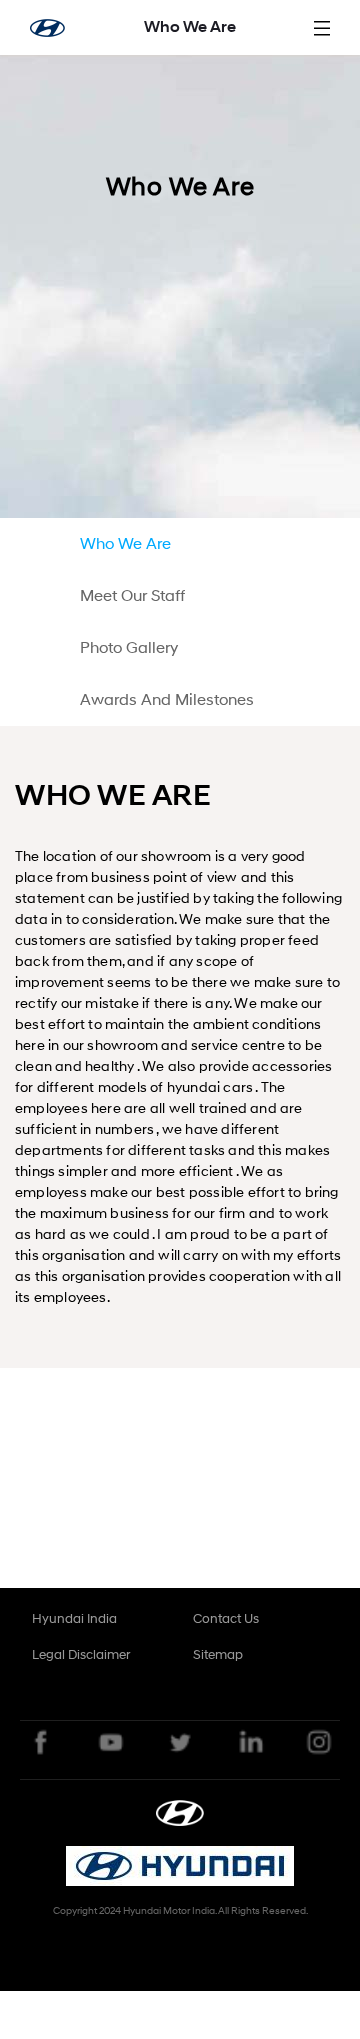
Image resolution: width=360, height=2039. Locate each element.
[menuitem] (139, 544)
